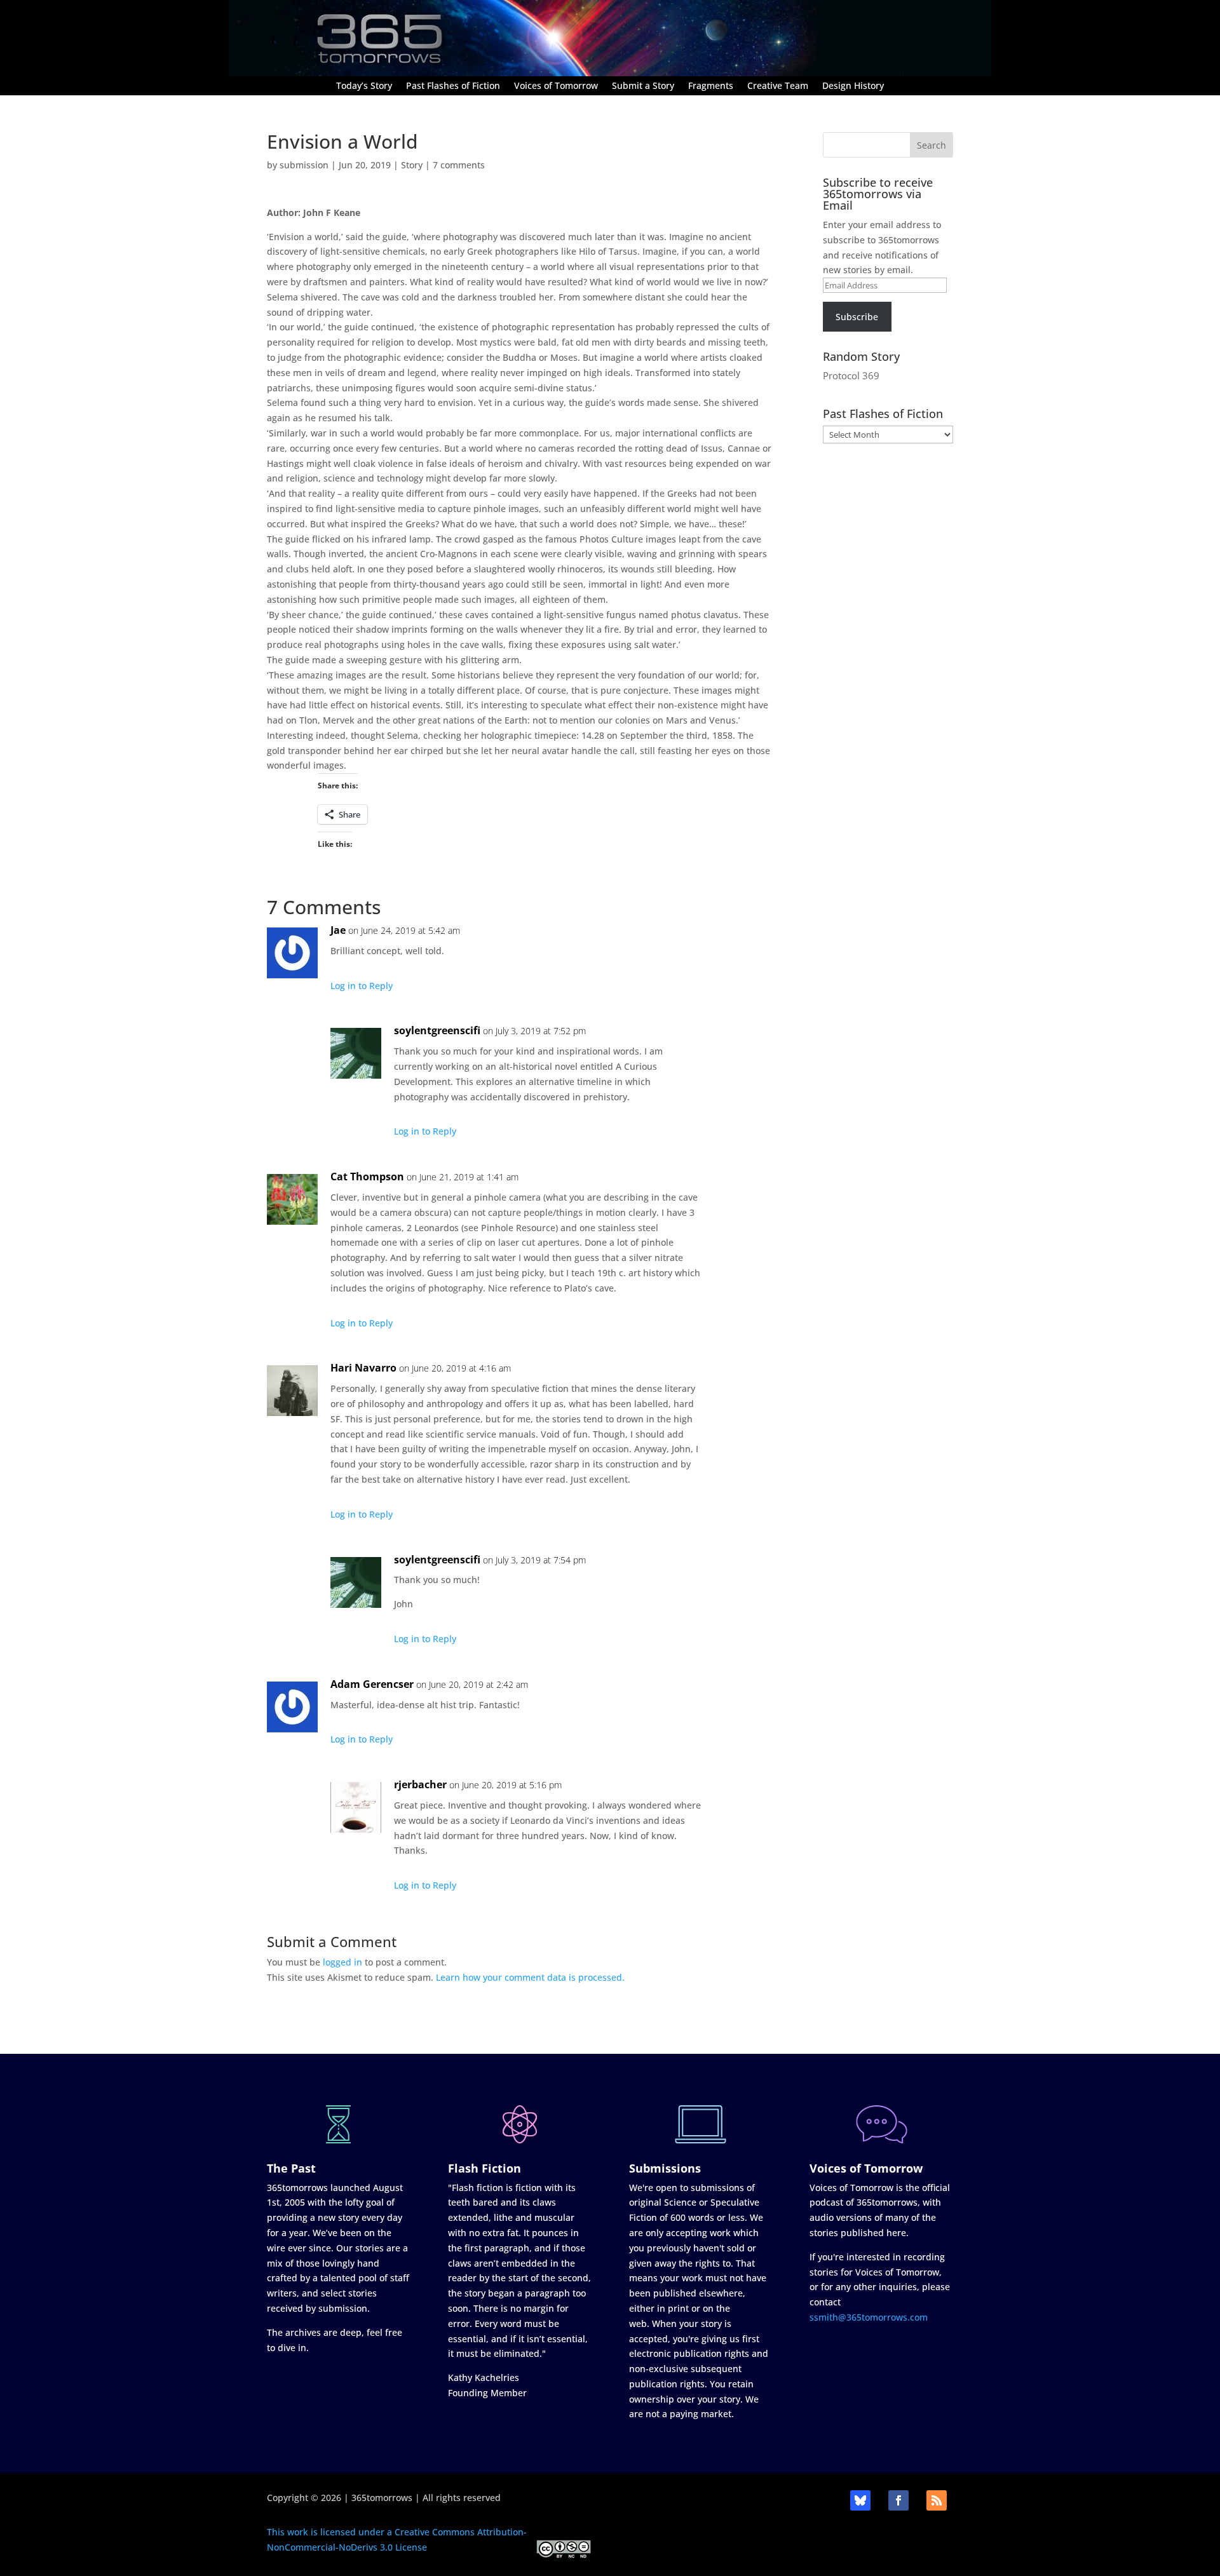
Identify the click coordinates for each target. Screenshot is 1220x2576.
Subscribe (857, 317)
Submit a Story (643, 86)
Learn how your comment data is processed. (530, 1977)
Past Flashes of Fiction (453, 86)
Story (412, 165)
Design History (853, 86)
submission (304, 165)
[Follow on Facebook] (898, 2500)
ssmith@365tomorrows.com (869, 2317)
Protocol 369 (851, 375)
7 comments (459, 165)
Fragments (711, 86)
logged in (342, 1962)
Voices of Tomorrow (556, 86)
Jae (338, 930)
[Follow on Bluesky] (860, 2500)
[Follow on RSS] (937, 2500)
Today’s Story (364, 86)
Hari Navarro (363, 1368)
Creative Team (778, 86)
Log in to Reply (362, 986)
